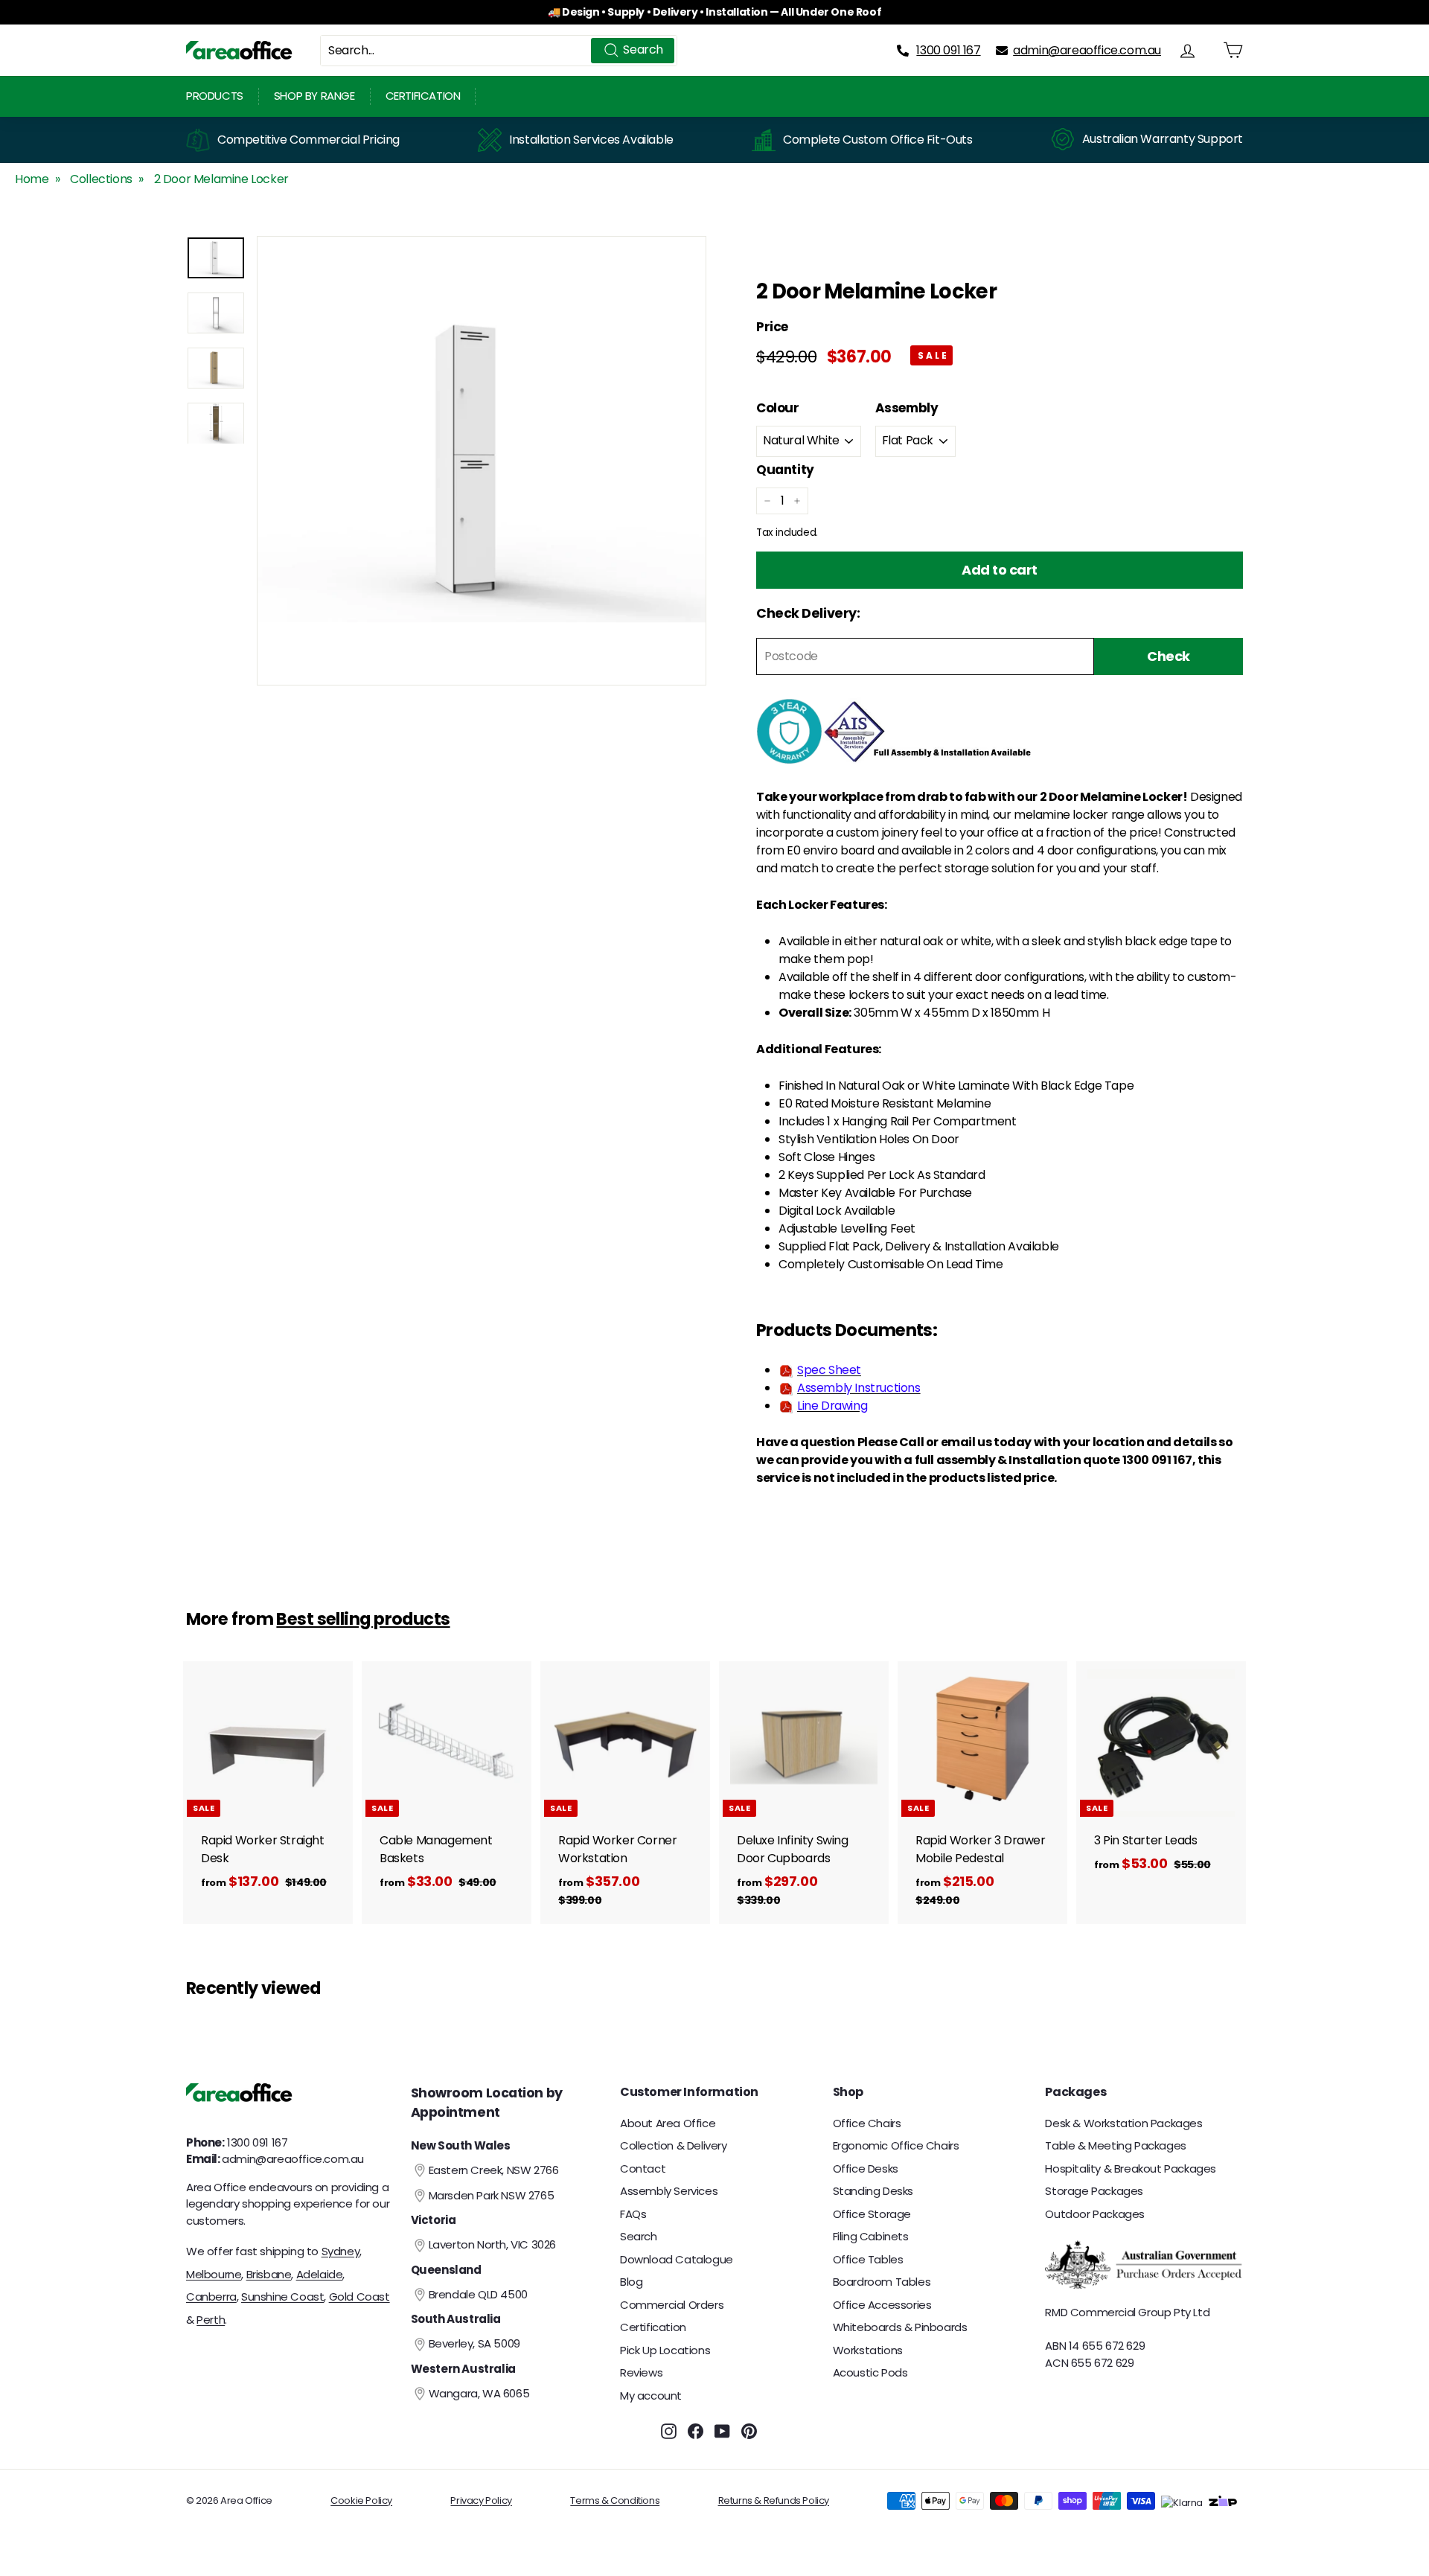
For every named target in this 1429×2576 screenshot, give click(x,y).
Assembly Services (669, 2191)
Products (215, 96)
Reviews (641, 2372)
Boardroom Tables (882, 2282)
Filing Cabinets (871, 2236)
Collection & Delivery (674, 2145)
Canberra (211, 2297)
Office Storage (872, 2214)
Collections (101, 179)
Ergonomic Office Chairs (896, 2145)
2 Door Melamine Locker (221, 179)
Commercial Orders (672, 2305)
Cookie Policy (361, 2500)
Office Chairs (867, 2123)
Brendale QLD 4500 (478, 2294)
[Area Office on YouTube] (722, 2430)
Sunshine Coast (282, 2297)
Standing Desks (873, 2191)
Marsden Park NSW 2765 (492, 2195)
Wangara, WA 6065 (479, 2393)
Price (772, 327)
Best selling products (363, 1619)
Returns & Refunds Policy (774, 2500)
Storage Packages (1094, 2191)
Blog (631, 2282)
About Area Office (668, 2123)
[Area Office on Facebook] (696, 2430)
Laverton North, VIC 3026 (492, 2244)
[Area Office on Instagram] (669, 2430)
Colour (778, 408)
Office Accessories (882, 2305)
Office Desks (866, 2168)
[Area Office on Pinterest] (749, 2430)
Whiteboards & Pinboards (900, 2327)
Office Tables (868, 2259)
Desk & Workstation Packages (1123, 2123)
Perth (211, 2320)
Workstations (868, 2350)
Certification (423, 96)
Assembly (907, 408)
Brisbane (269, 2274)
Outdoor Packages (1095, 2214)
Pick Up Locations (665, 2350)
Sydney (341, 2251)
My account (651, 2396)
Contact (643, 2168)
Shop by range (314, 96)
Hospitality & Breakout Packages (1131, 2168)
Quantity (785, 470)
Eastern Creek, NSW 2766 (494, 2170)
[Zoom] (482, 461)
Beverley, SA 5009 (474, 2343)
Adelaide (320, 2274)
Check (1169, 657)
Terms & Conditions (615, 2500)
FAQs (633, 2214)
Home (32, 179)
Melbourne (214, 2274)
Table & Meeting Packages (1115, 2145)
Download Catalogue (677, 2259)
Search (639, 2236)
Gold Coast (359, 2297)
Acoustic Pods (870, 2372)
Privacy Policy (481, 2500)
